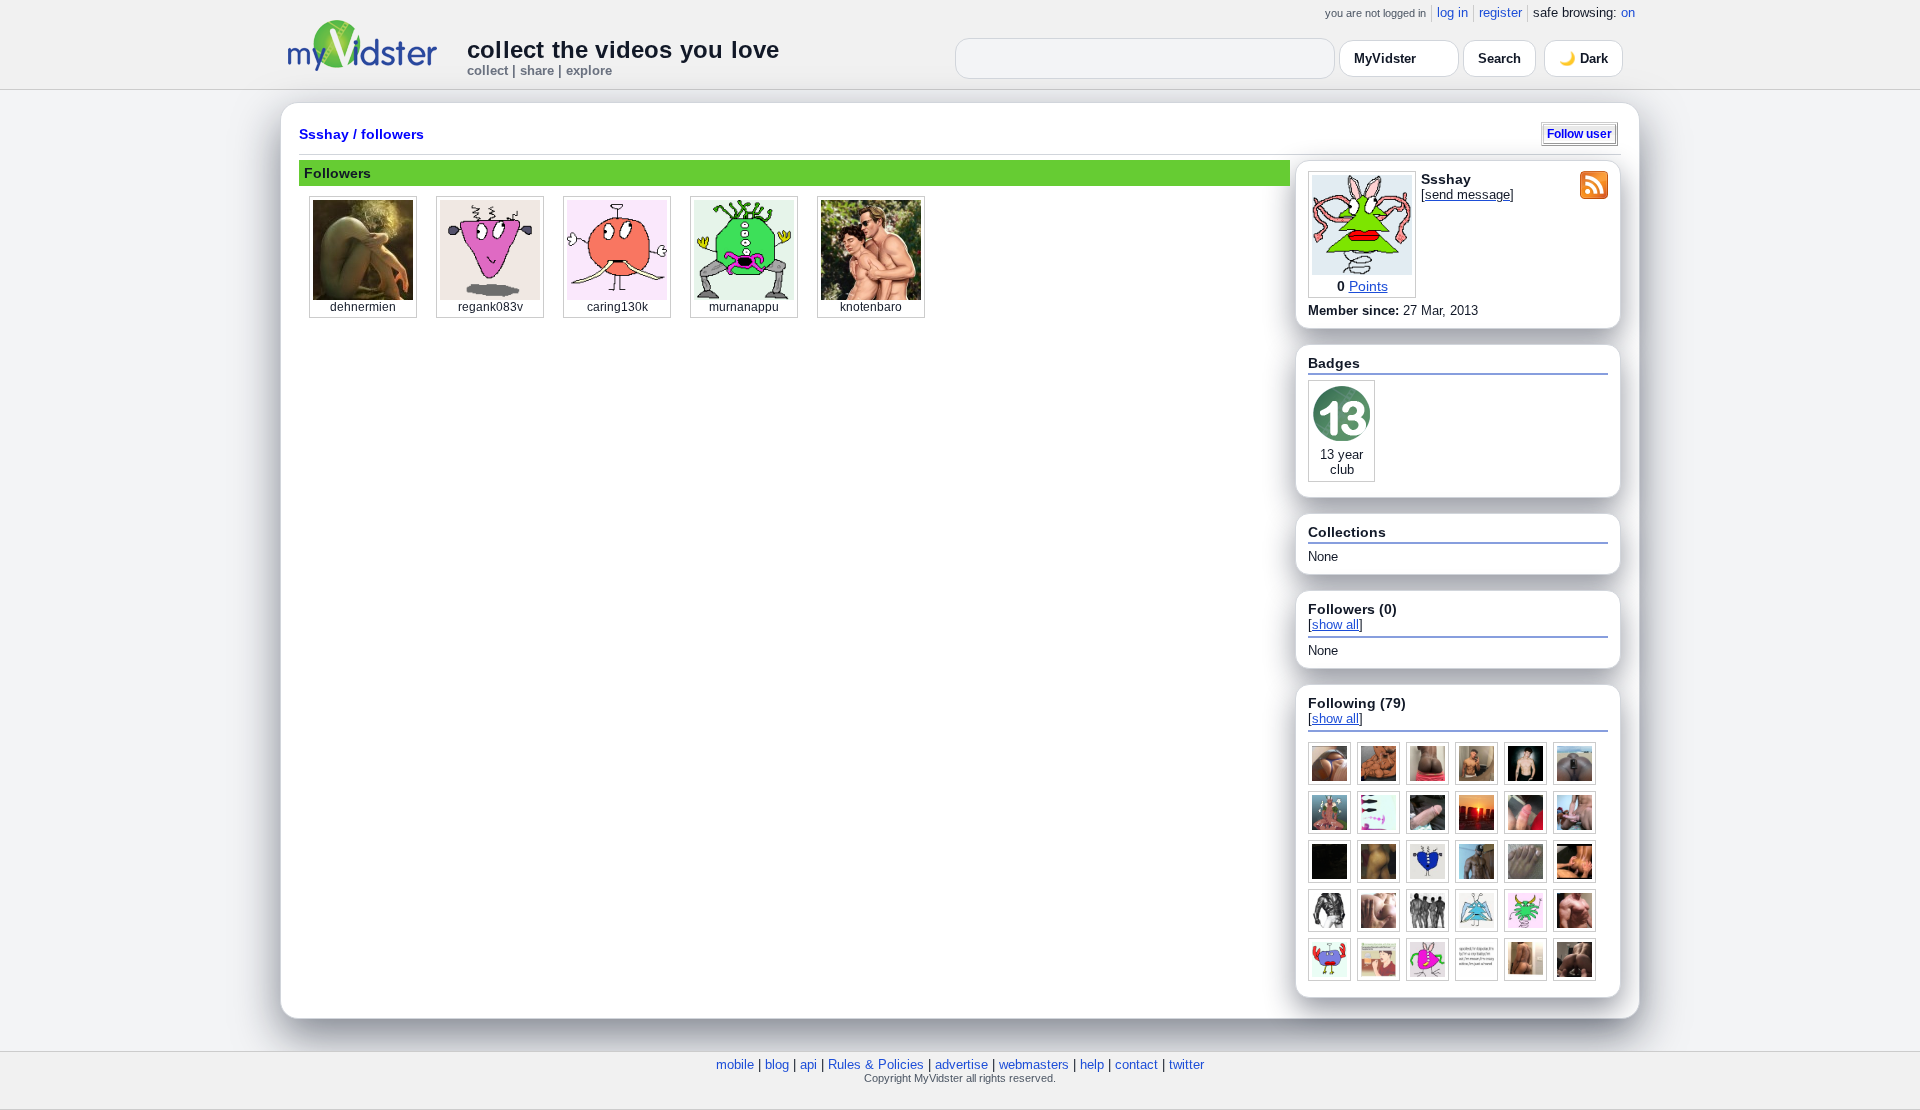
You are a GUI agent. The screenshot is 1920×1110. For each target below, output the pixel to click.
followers (392, 134)
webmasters (1034, 1064)
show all (1335, 624)
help (1092, 1064)
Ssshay (324, 134)
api (808, 1064)
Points (1368, 286)
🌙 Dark (1583, 58)
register (1500, 12)
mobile (735, 1064)
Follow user (1579, 133)
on (1628, 12)
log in (1452, 12)
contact (1136, 1064)
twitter (1186, 1064)
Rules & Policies (876, 1064)
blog (777, 1064)
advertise (961, 1064)
